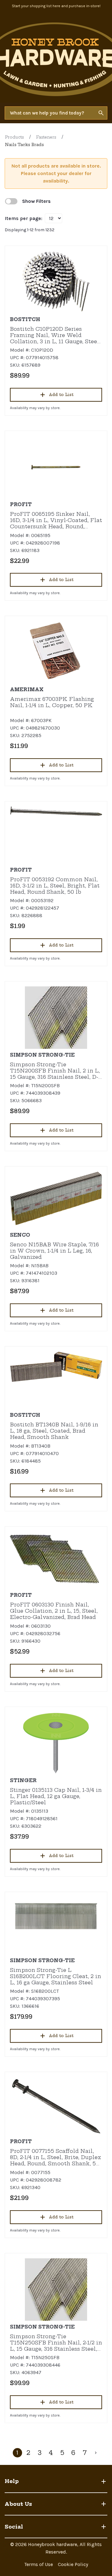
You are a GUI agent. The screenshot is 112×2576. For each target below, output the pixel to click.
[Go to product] (56, 282)
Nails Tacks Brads (24, 145)
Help (12, 2481)
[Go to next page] (96, 2453)
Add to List (61, 395)
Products (14, 137)
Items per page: (23, 218)
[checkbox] (11, 201)
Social (14, 2527)
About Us (18, 2504)
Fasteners (46, 137)
